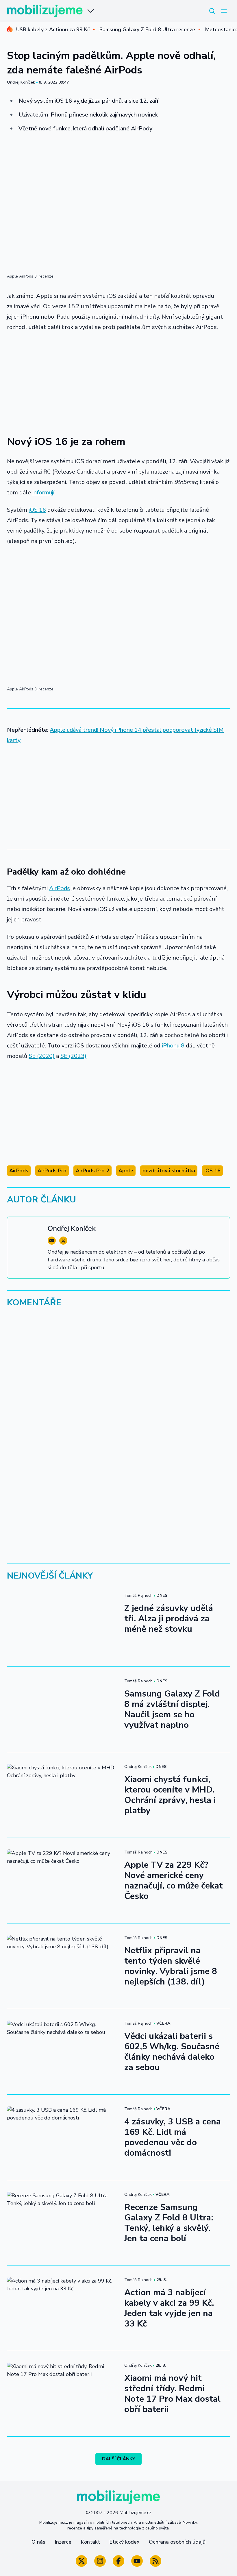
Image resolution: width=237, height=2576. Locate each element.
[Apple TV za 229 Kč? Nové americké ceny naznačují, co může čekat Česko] (62, 1881)
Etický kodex (124, 2542)
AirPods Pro (52, 1171)
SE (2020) (42, 1056)
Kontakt (90, 2542)
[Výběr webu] (91, 11)
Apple (126, 1171)
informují (43, 493)
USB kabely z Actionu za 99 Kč (53, 29)
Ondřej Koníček (21, 82)
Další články (119, 2459)
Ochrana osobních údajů (177, 2542)
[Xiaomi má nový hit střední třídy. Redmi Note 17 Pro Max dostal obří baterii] (62, 2394)
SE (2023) (73, 1056)
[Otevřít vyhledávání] (212, 11)
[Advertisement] (118, 380)
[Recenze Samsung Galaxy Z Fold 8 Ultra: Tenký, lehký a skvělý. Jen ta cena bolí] (62, 2223)
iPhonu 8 (173, 1046)
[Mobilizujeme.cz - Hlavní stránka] (45, 11)
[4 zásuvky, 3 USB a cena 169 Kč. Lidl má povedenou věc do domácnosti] (62, 2137)
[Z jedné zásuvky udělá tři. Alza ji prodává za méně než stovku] (62, 1624)
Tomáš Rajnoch (138, 1595)
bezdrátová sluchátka (169, 1171)
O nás (38, 2542)
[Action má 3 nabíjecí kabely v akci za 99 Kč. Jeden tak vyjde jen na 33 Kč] (62, 2308)
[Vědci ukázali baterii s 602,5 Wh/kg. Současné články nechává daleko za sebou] (62, 2052)
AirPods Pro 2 (92, 1171)
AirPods (60, 888)
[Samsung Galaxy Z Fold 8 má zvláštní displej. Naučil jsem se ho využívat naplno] (62, 1709)
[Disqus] (118, 1392)
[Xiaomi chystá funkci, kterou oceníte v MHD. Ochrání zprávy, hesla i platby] (62, 1795)
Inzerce (63, 2542)
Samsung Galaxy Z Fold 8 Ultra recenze (147, 29)
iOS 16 (37, 510)
